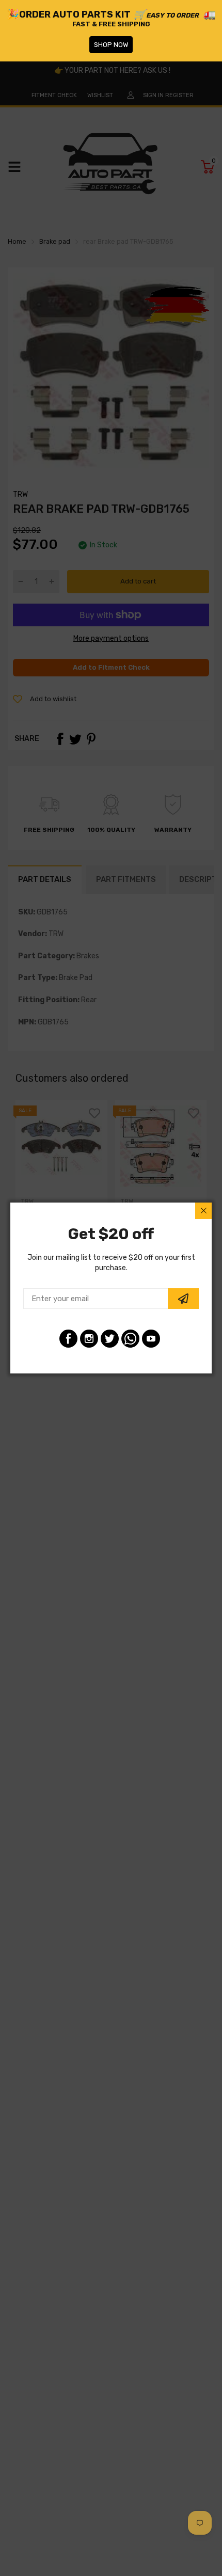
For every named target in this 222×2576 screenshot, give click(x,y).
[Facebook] (68, 1339)
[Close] (203, 1211)
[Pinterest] (130, 1339)
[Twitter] (110, 1339)
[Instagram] (89, 1339)
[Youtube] (151, 1339)
